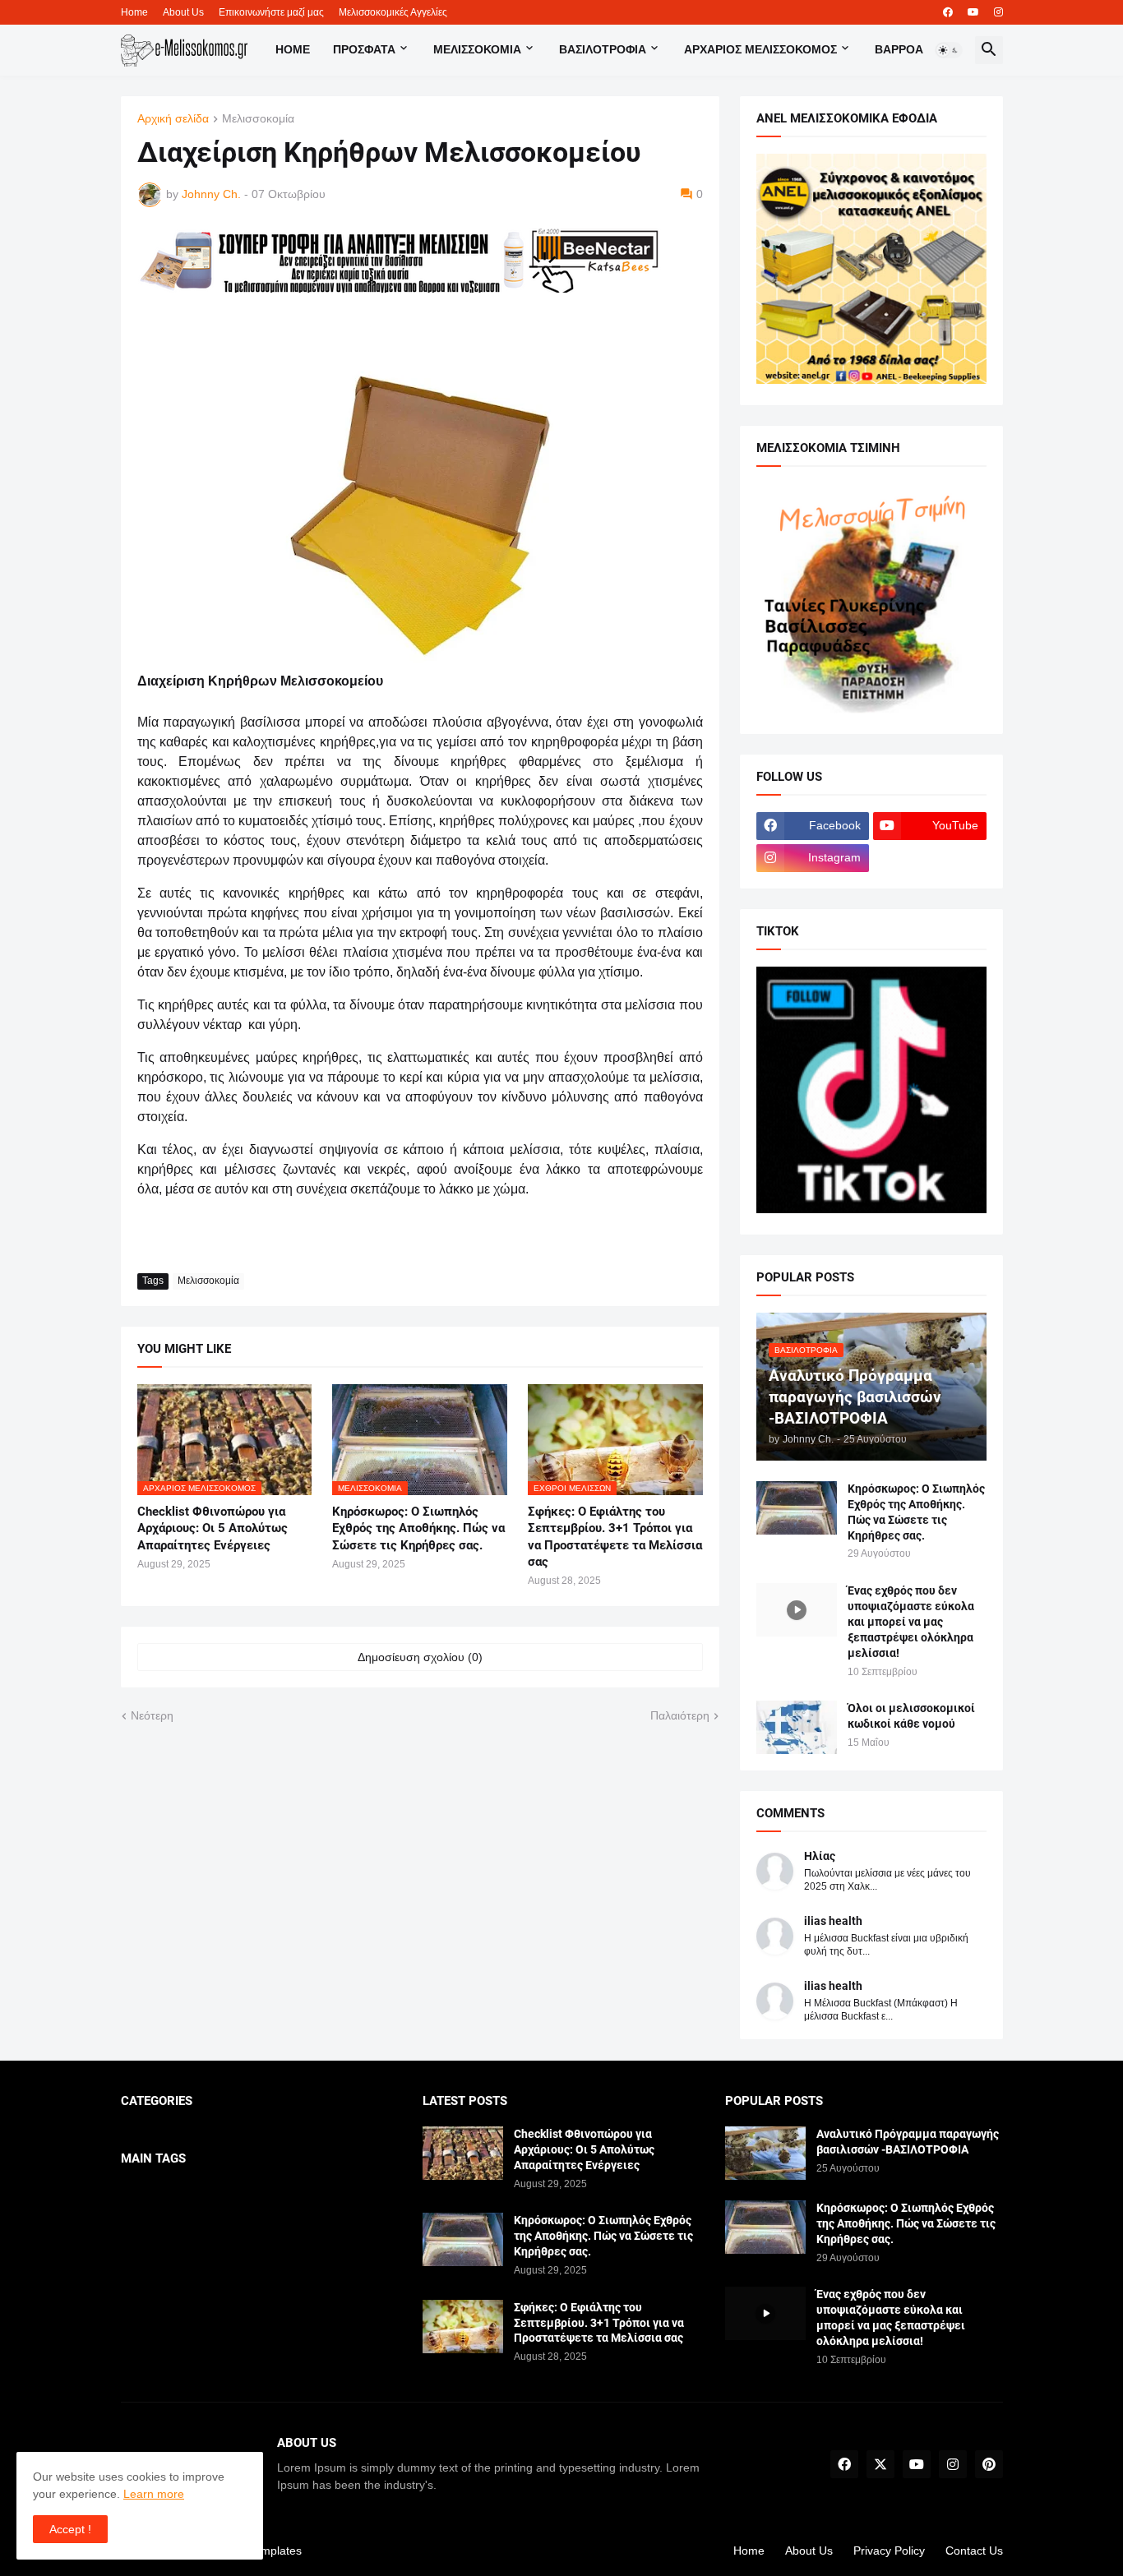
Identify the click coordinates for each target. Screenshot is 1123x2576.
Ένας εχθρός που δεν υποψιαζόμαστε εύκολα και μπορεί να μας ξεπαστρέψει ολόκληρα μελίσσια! (911, 1622)
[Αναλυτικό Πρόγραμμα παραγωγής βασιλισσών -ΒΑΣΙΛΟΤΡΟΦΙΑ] (765, 2153)
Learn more (154, 2494)
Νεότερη (152, 1715)
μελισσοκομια (477, 49)
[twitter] (880, 2464)
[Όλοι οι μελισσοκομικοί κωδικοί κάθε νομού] (797, 1727)
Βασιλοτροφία (603, 49)
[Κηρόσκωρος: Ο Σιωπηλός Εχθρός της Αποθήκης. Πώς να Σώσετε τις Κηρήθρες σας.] (797, 1508)
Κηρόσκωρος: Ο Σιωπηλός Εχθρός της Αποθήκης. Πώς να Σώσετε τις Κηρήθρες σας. (418, 1528)
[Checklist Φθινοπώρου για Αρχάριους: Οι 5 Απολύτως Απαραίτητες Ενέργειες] (463, 2153)
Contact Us (974, 2551)
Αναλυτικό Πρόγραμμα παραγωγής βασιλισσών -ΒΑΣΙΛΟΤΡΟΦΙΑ (908, 2142)
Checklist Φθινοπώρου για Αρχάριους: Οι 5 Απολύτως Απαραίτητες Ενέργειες (213, 1528)
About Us (183, 12)
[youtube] (973, 12)
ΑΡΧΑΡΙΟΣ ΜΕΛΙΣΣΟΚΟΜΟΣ (760, 49)
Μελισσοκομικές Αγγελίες (393, 12)
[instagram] (998, 12)
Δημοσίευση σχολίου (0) (420, 1657)
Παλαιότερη (680, 1715)
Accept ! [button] (70, 2529)
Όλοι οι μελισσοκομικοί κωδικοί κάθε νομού (911, 1716)
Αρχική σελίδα (173, 119)
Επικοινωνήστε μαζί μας (271, 12)
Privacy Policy (889, 2551)
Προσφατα (364, 49)
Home (134, 12)
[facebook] (948, 12)
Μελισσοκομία (258, 119)
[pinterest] (989, 2464)
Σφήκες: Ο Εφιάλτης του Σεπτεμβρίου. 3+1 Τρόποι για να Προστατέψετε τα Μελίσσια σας (615, 1537)
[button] (949, 50)
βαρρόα (899, 49)
